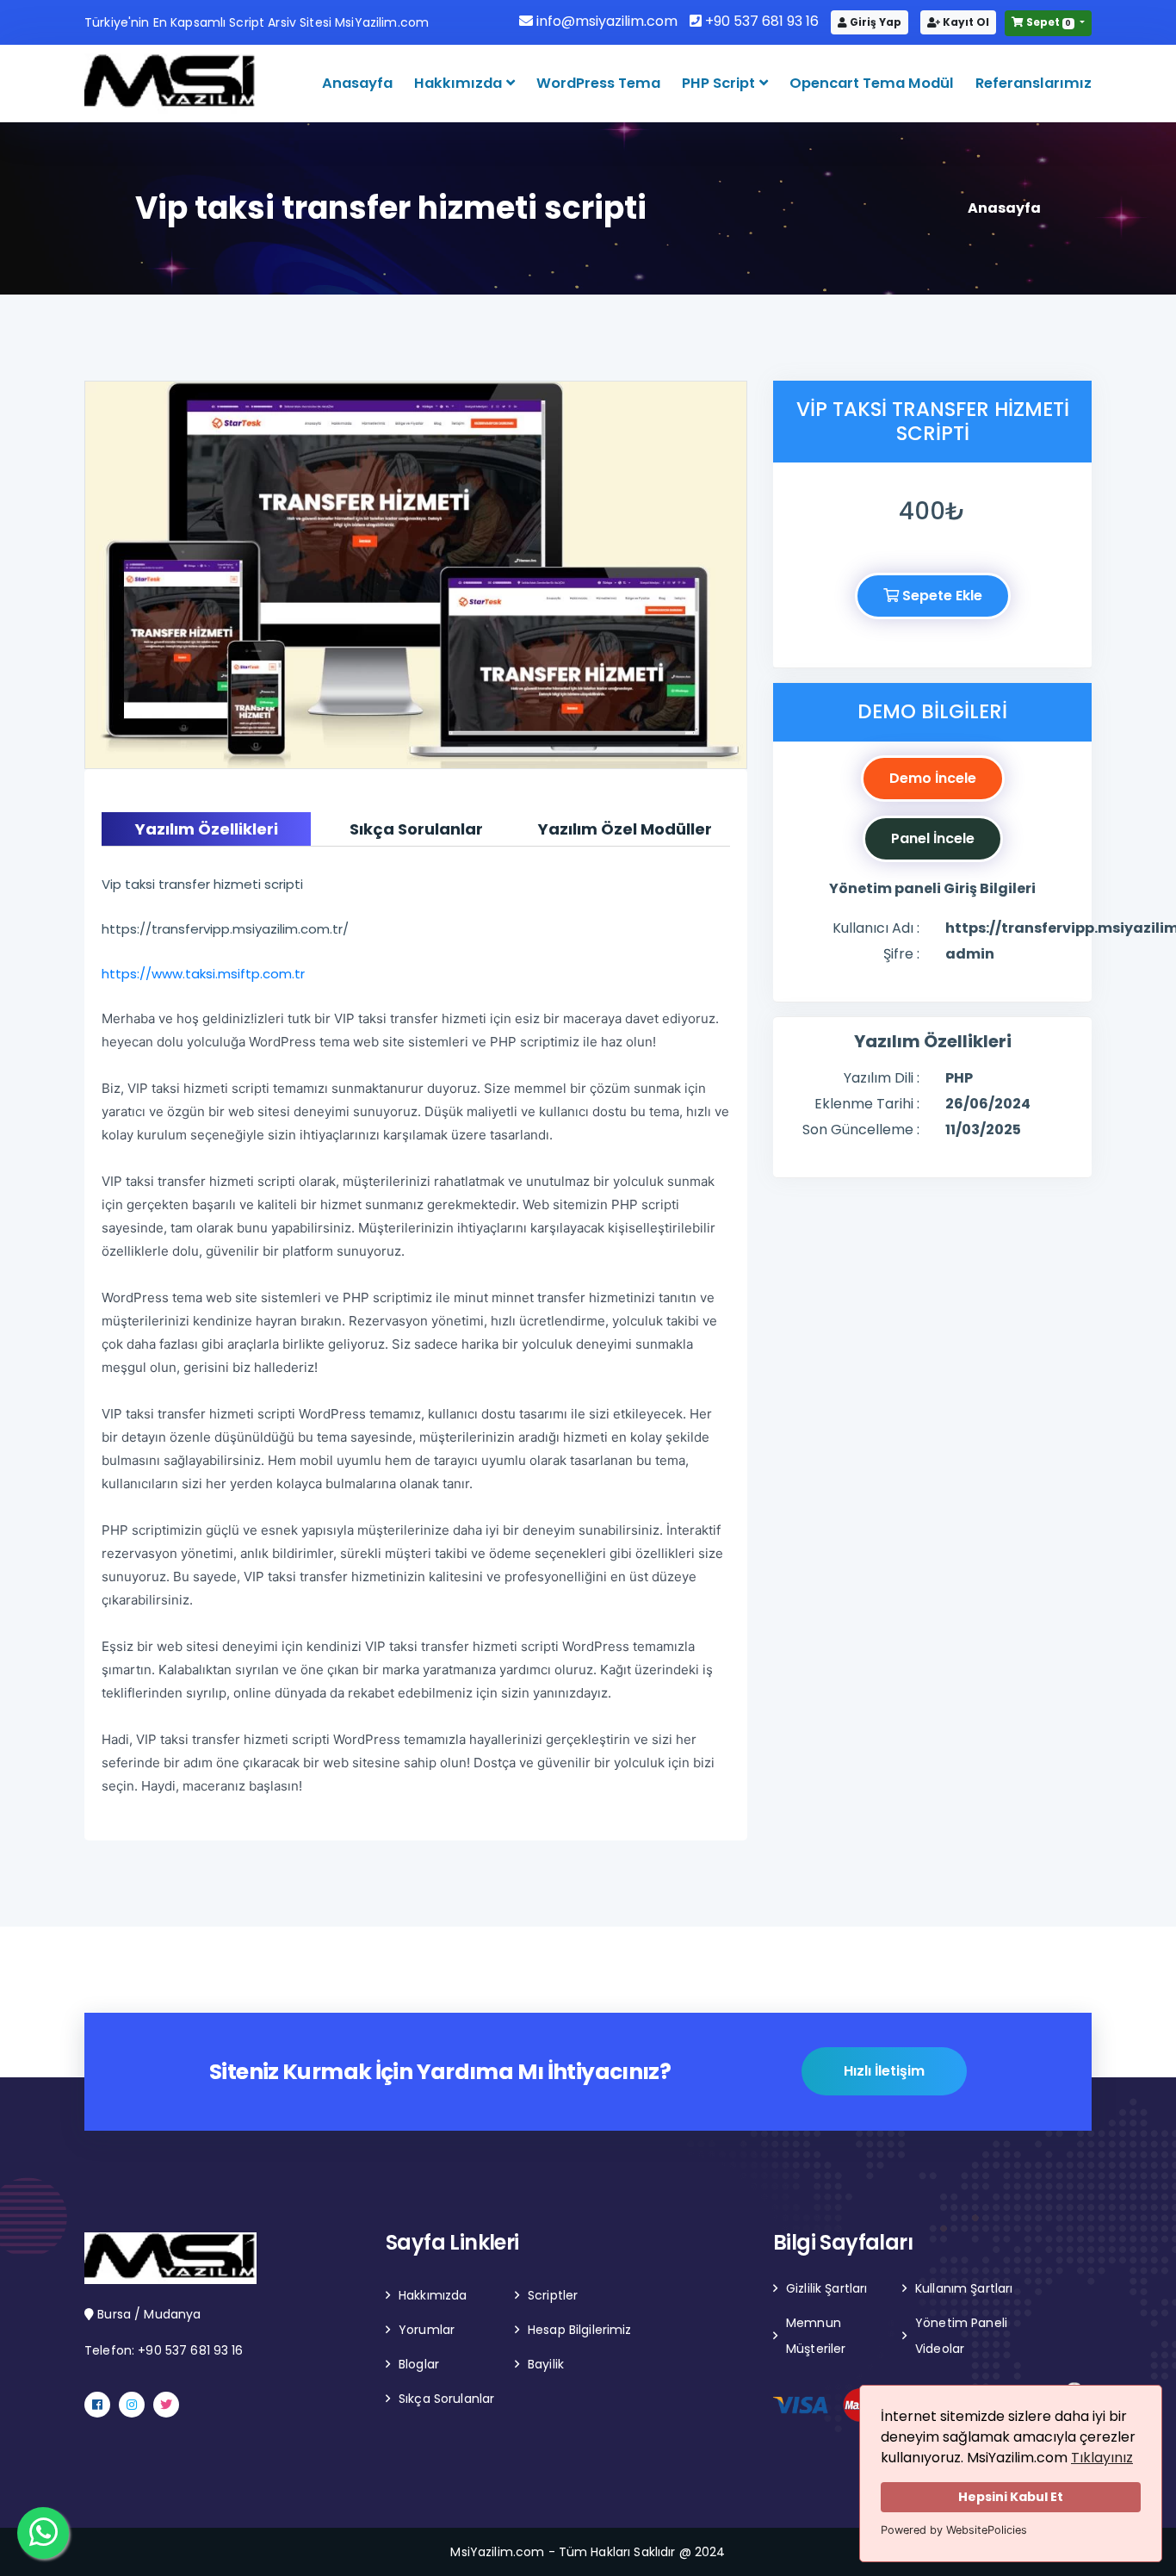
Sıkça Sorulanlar (446, 2399)
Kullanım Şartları (964, 2288)
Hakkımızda (460, 83)
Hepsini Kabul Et (1011, 2497)
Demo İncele (933, 778)
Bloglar (419, 2364)
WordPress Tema (598, 83)
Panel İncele (933, 838)
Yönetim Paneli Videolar (961, 2336)
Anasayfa (357, 83)
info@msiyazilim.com (605, 21)
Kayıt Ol (965, 22)
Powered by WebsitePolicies (954, 2530)
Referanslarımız (1034, 83)
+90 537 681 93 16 (760, 21)
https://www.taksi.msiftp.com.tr (203, 974)
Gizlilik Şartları (826, 2288)
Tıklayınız (1102, 2458)
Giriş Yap (874, 22)
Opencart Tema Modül (872, 83)
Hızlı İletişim (884, 2071)
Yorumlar (427, 2330)
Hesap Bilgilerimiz (580, 2330)
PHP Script (720, 83)
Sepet (1048, 22)
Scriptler (553, 2295)
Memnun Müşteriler (816, 2336)
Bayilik (546, 2364)
